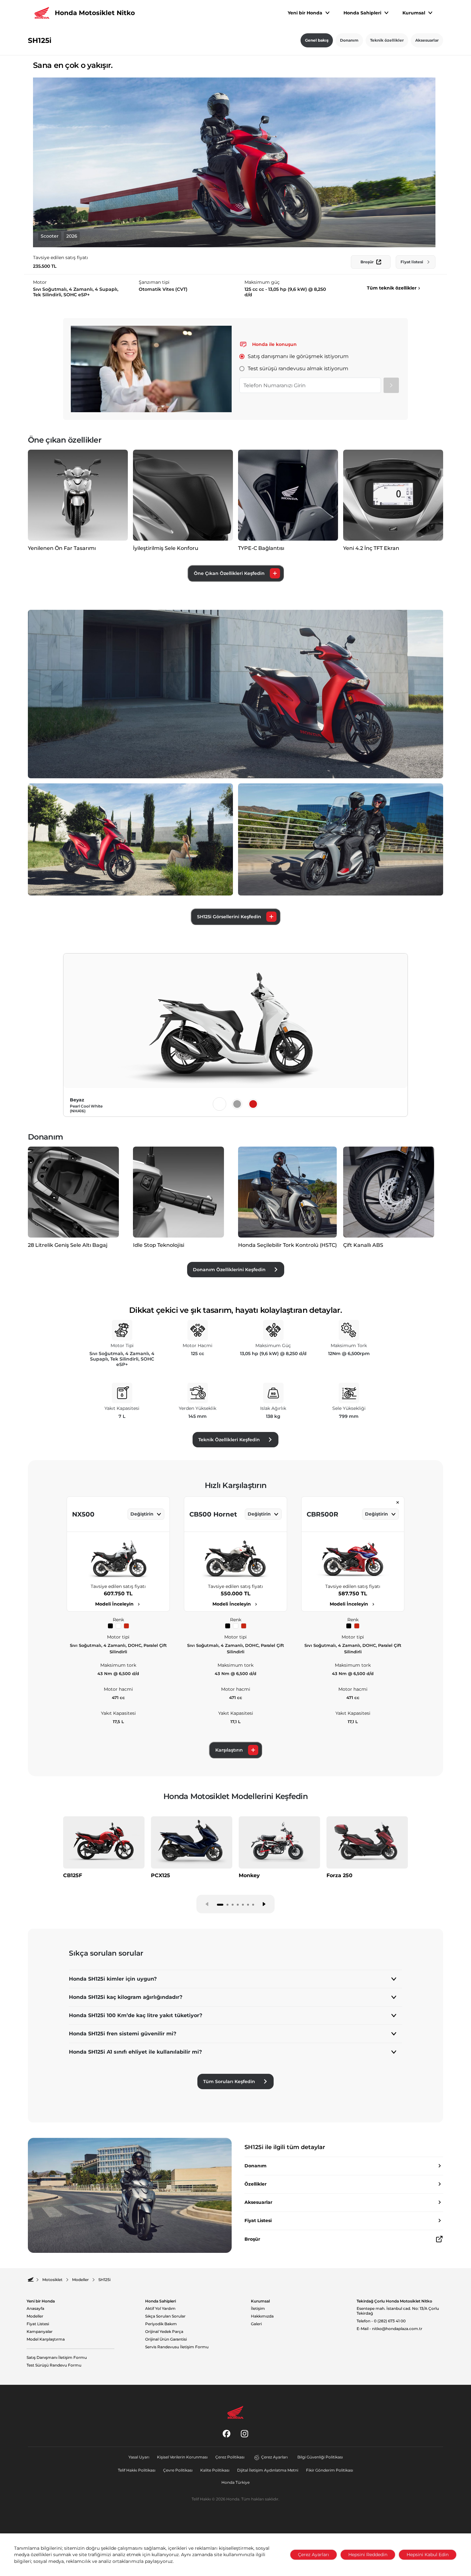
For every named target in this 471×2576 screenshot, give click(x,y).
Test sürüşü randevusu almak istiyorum (298, 368)
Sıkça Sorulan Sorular (165, 2316)
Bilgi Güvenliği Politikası (320, 2457)
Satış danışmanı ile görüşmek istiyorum (298, 356)
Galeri (256, 2324)
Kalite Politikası (215, 2470)
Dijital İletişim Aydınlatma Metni (268, 2470)
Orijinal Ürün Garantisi (166, 2339)
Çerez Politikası (230, 2457)
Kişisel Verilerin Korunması (182, 2457)
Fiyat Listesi (38, 2324)
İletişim (258, 2309)
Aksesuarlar (427, 40)
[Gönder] (391, 385)
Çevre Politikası (178, 2470)
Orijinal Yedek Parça (164, 2332)
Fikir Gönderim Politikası (330, 2470)
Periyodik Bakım (161, 2324)
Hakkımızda (262, 2316)
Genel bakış (317, 40)
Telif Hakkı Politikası (137, 2470)
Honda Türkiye (235, 2482)
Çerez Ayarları (274, 2457)
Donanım (349, 40)
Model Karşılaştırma (46, 2339)
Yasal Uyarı (139, 2457)
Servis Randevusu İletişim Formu (177, 2347)
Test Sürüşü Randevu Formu (54, 2365)
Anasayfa (35, 2309)
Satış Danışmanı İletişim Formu (57, 2358)
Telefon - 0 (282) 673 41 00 (381, 2321)
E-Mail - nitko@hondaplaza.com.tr (389, 2329)
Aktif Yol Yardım (160, 2309)
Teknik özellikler (387, 40)
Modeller (35, 2316)
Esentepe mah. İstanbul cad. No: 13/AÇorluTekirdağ (398, 2311)
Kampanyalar (40, 2332)
